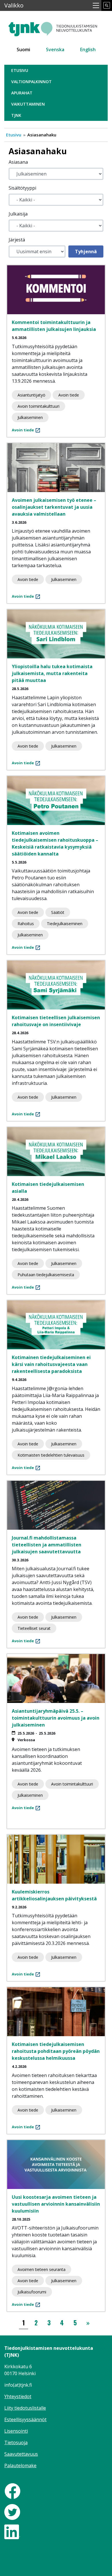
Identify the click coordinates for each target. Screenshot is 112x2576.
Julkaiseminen (30, 417)
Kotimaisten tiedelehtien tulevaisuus (51, 1455)
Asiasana (18, 162)
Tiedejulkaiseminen (65, 924)
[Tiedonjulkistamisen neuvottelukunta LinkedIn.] (12, 2531)
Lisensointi (16, 2431)
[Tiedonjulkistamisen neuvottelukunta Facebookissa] (12, 2491)
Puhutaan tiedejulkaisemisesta (46, 1275)
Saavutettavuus (21, 2454)
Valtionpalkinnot (31, 82)
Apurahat (22, 93)
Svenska (55, 49)
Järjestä (17, 240)
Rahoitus (26, 924)
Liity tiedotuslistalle (25, 2408)
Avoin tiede (69, 395)
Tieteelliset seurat (34, 1628)
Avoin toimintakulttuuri (38, 406)
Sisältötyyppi (22, 188)
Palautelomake (20, 2466)
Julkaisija (18, 214)
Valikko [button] (14, 5)
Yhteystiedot (18, 2396)
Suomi (23, 49)
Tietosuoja (16, 2442)
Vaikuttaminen (28, 104)
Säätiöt (58, 912)
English (88, 49)
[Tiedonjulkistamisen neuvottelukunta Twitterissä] (12, 2512)
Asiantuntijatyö (31, 395)
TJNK (16, 115)
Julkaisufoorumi (32, 2292)
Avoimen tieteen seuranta (41, 2269)
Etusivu (20, 70)
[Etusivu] (56, 27)
